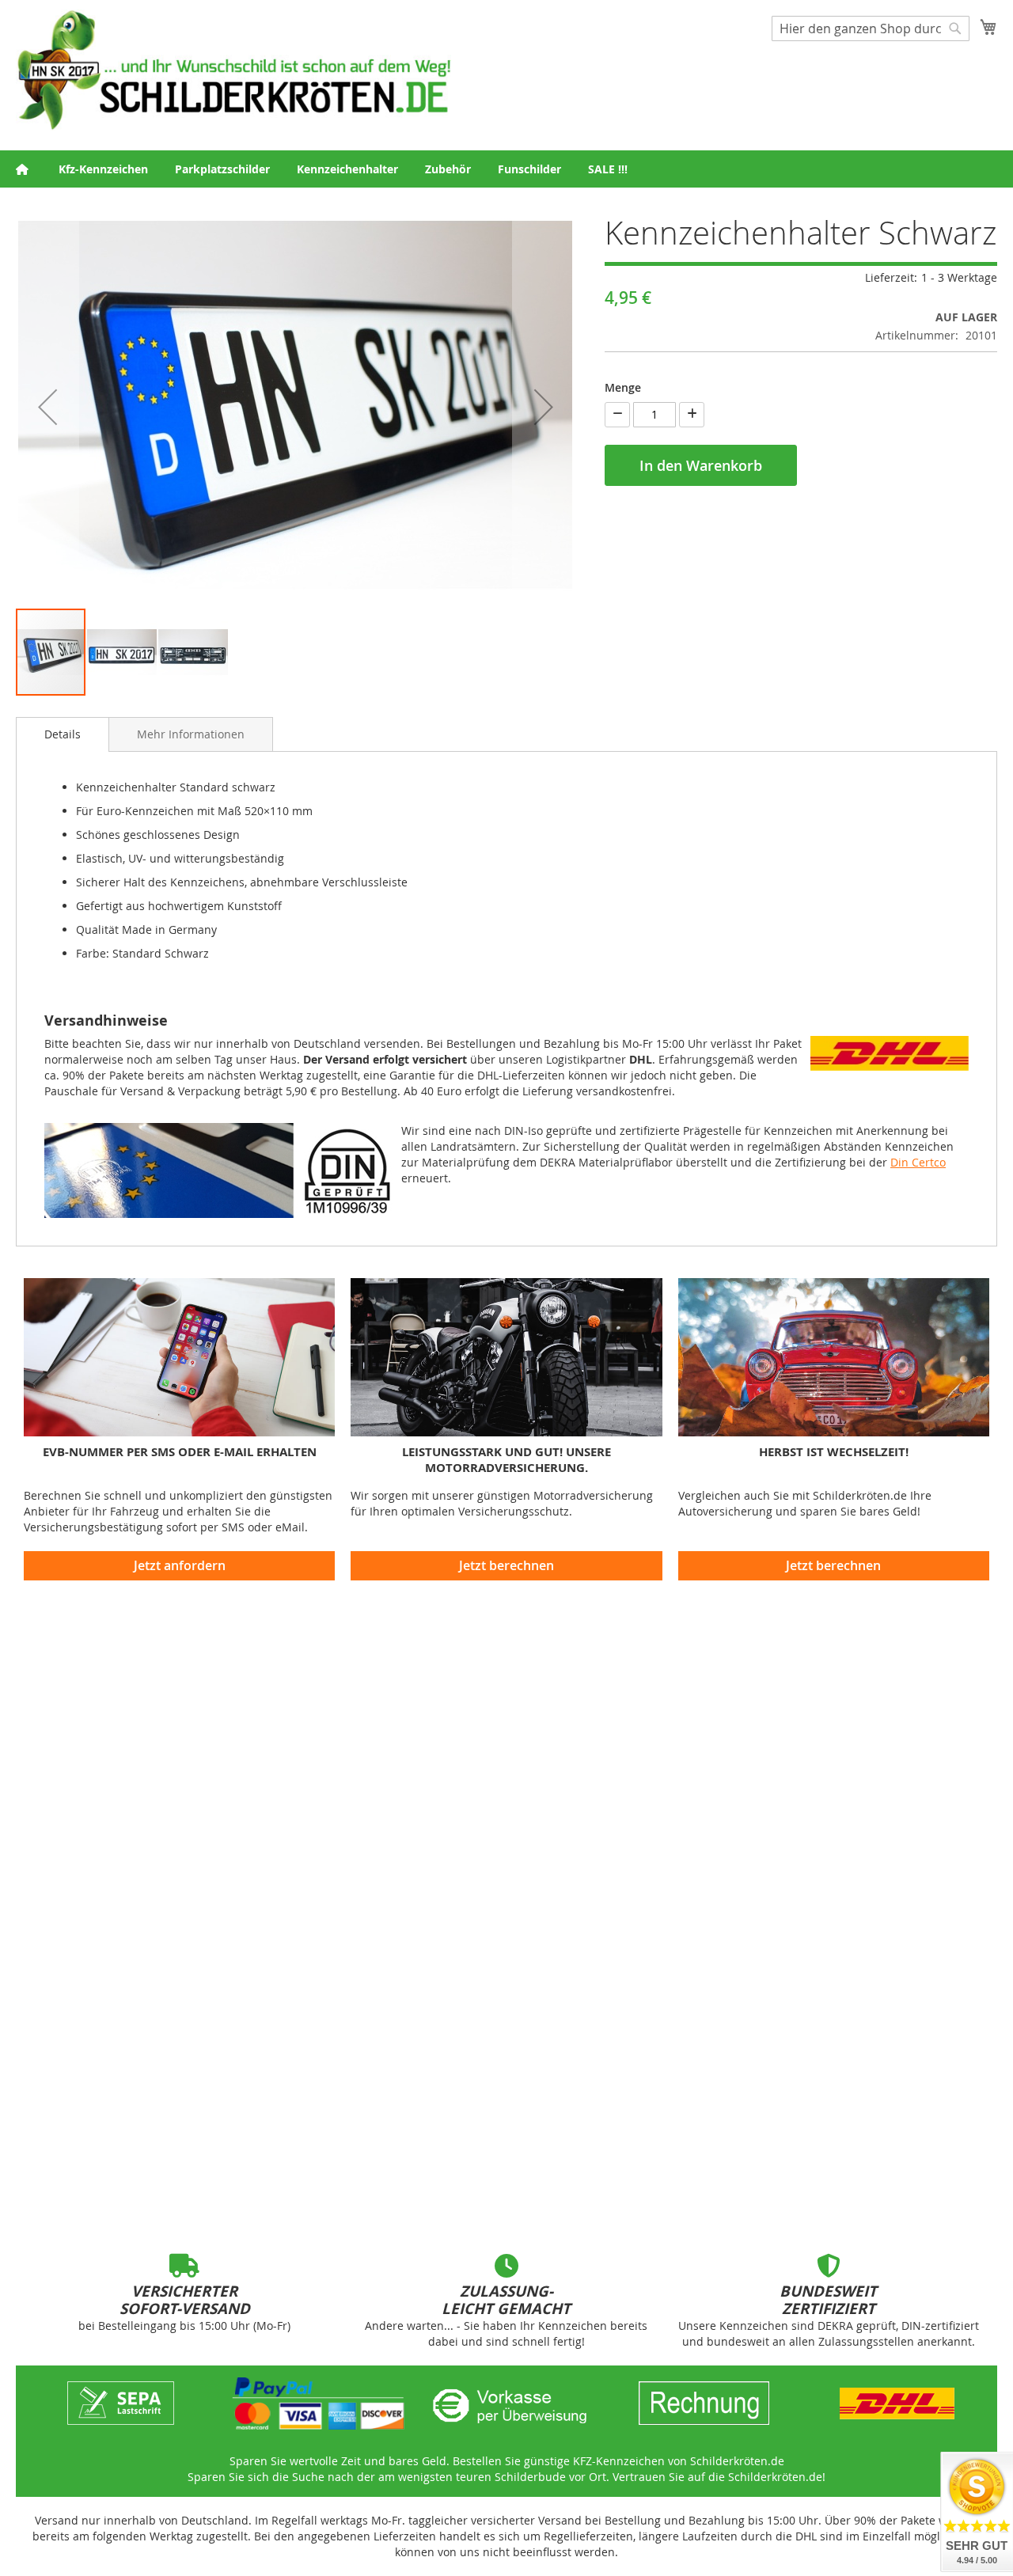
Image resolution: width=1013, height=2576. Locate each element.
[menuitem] (103, 169)
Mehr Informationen (191, 734)
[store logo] (233, 70)
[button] (47, 407)
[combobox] (871, 28)
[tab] (63, 734)
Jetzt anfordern (180, 1565)
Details (63, 734)
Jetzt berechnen (506, 1565)
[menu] (506, 169)
